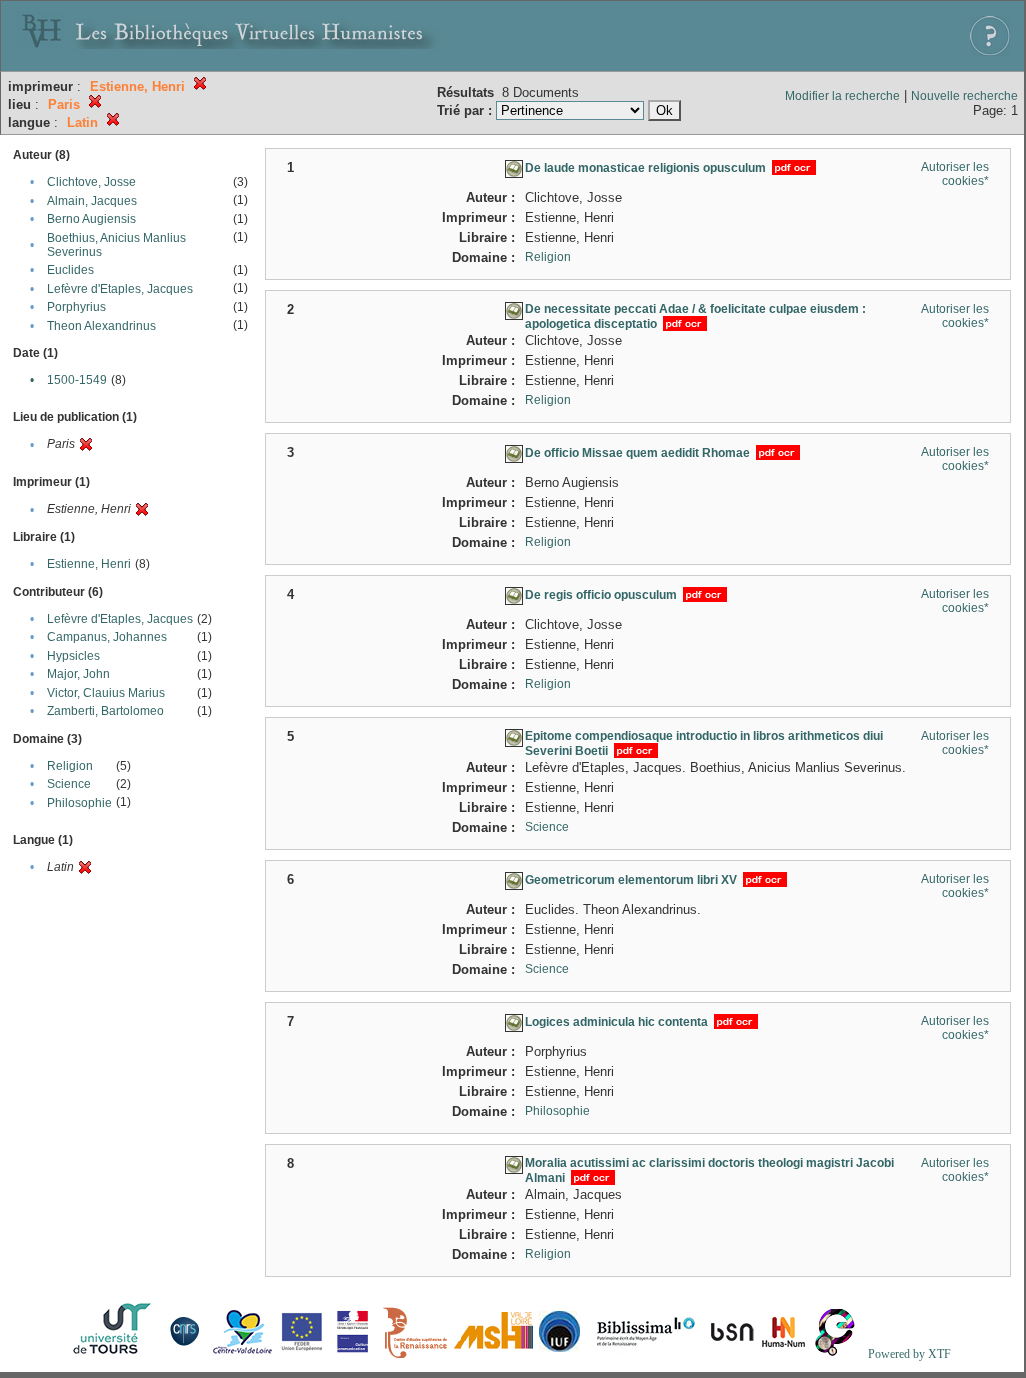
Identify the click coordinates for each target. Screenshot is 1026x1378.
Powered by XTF (909, 1354)
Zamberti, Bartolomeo (105, 711)
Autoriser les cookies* (955, 174)
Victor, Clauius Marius (106, 693)
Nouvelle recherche (964, 96)
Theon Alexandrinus (101, 326)
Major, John (78, 674)
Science (69, 784)
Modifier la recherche (842, 96)
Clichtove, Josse (91, 182)
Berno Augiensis (91, 219)
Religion (70, 766)
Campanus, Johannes (107, 637)
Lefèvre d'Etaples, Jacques (120, 289)
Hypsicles (73, 656)
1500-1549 (77, 380)
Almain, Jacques (92, 201)
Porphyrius (76, 307)
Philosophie (79, 803)
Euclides (70, 270)
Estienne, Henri (89, 564)
